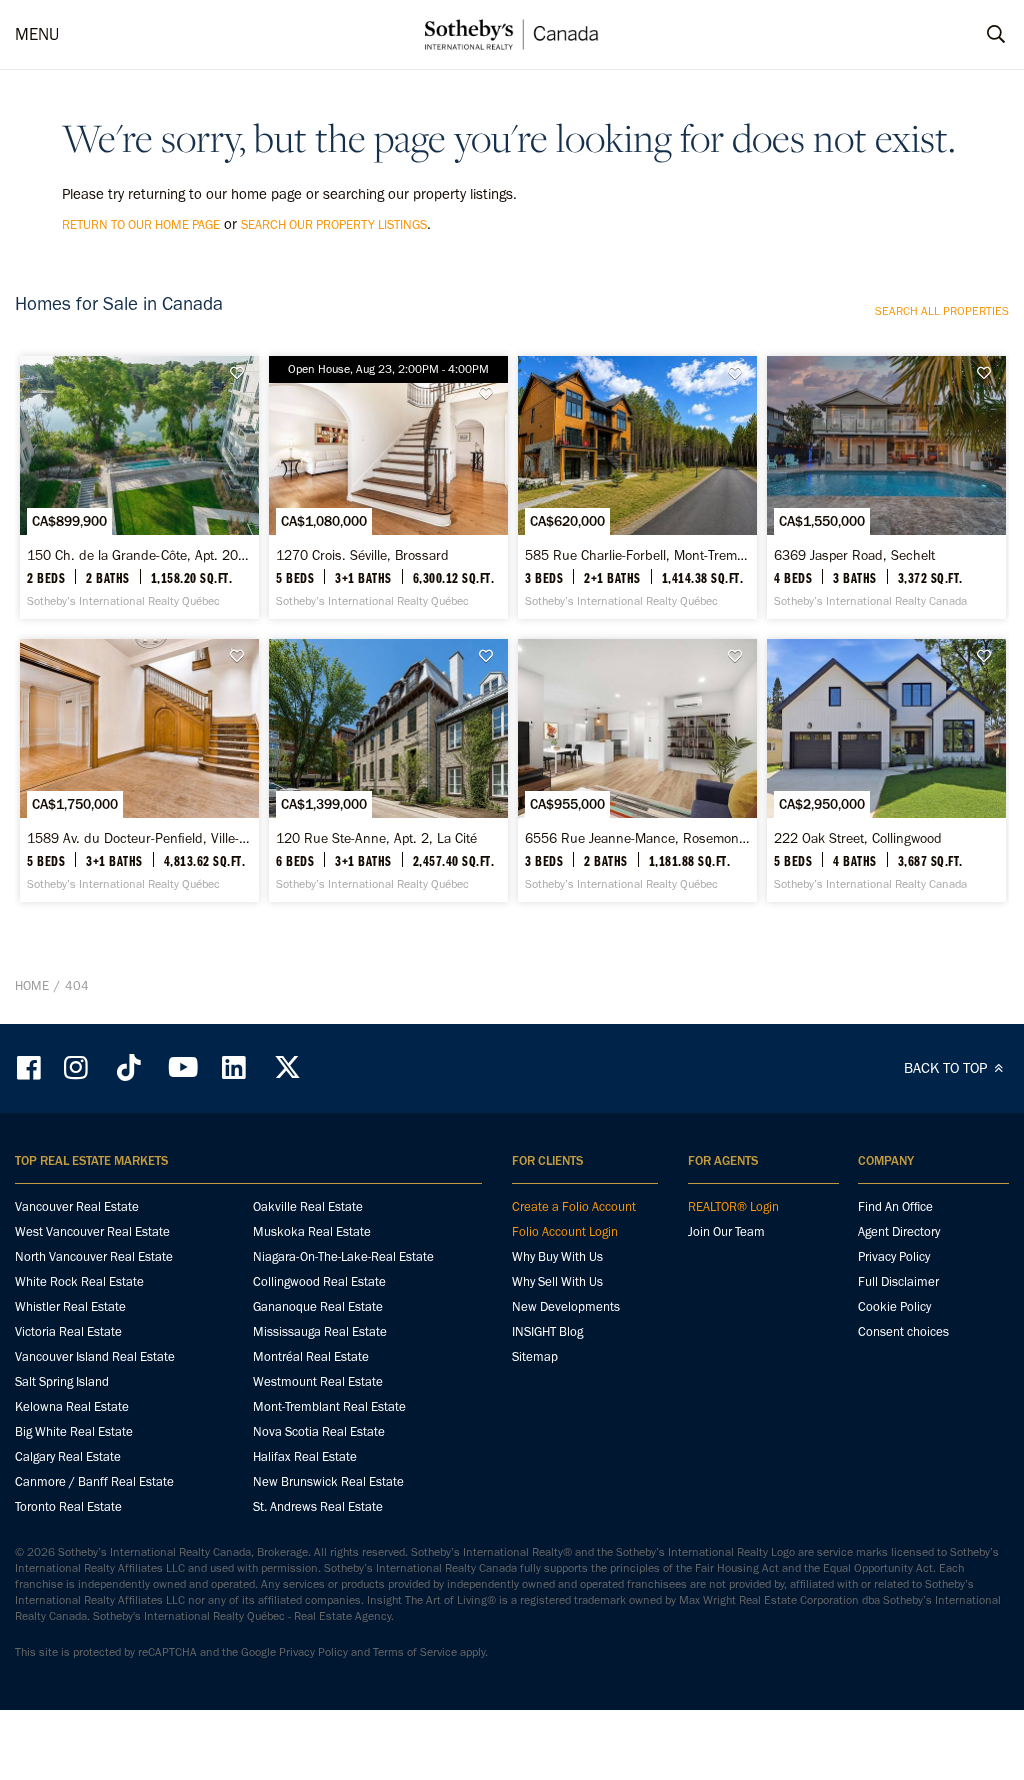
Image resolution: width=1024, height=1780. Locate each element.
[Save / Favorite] (242, 373)
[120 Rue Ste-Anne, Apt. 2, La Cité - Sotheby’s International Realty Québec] (388, 770)
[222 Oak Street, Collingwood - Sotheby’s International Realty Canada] (886, 770)
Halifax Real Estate (305, 1456)
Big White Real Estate (74, 1431)
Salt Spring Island (62, 1381)
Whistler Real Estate (70, 1306)
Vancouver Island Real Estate (95, 1356)
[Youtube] (182, 1067)
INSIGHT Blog (547, 1331)
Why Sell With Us (557, 1281)
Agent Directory (899, 1231)
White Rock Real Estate (79, 1281)
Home (32, 985)
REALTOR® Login (733, 1206)
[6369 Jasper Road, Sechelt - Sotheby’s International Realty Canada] (886, 487)
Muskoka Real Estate (312, 1231)
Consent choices (903, 1331)
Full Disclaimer (898, 1281)
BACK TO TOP (947, 1068)
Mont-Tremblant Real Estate (329, 1406)
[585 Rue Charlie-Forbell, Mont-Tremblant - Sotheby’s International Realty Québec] (637, 487)
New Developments (566, 1306)
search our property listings (334, 224)
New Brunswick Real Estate (328, 1481)
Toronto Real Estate (68, 1506)
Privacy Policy (894, 1256)
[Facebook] (31, 1067)
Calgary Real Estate (68, 1456)
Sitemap (535, 1356)
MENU (37, 34)
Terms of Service (415, 1652)
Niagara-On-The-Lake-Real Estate (343, 1256)
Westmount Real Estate (318, 1381)
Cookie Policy (894, 1306)
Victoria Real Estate (68, 1331)
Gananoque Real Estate (318, 1306)
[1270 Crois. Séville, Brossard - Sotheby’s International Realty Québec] (388, 487)
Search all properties (942, 311)
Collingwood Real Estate (319, 1281)
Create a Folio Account (574, 1206)
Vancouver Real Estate (77, 1206)
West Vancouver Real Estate (92, 1231)
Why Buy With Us (557, 1256)
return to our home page (141, 224)
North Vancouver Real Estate (94, 1256)
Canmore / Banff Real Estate (94, 1481)
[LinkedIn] (234, 1067)
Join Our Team (726, 1231)
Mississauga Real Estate (320, 1331)
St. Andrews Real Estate (318, 1506)
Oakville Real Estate (308, 1206)
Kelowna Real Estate (72, 1406)
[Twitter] (287, 1067)
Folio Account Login (565, 1231)
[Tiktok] (129, 1067)
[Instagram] (78, 1067)
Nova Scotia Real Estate (319, 1431)
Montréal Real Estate (311, 1356)
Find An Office (895, 1206)
